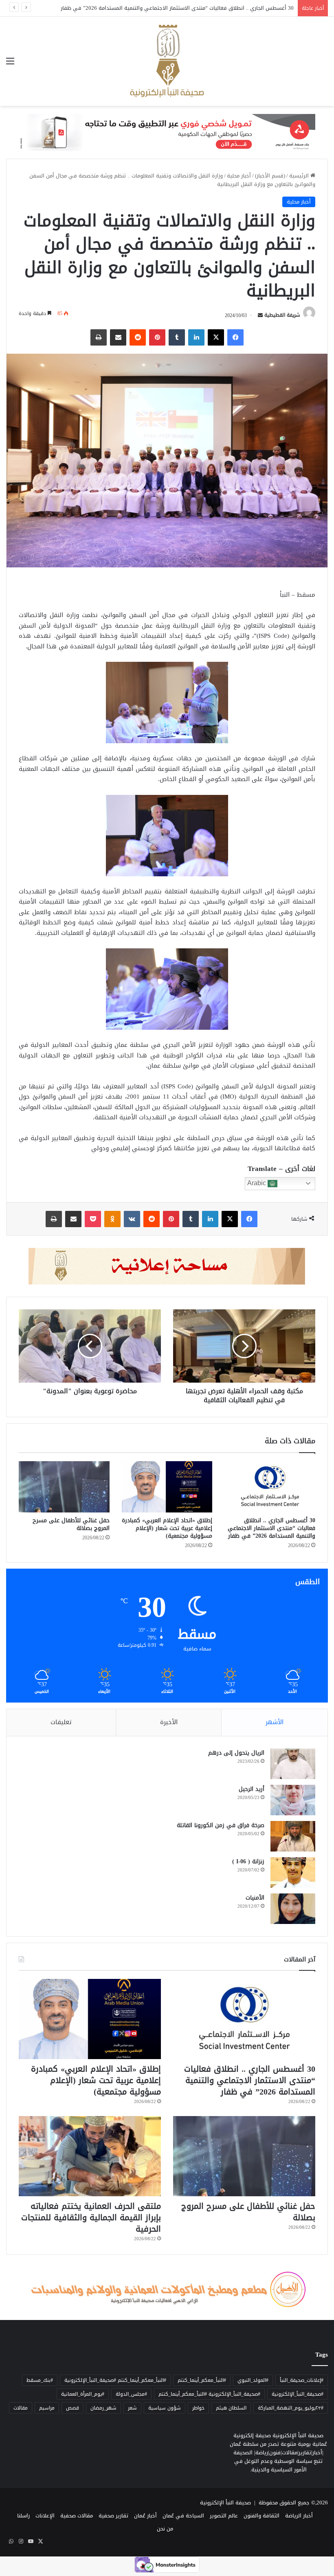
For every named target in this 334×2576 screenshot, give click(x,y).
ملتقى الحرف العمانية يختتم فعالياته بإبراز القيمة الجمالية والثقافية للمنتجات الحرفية (91, 2217)
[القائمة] (10, 64)
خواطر (198, 2408)
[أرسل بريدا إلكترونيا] (260, 315)
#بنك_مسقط (40, 2380)
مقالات (21, 2408)
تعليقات (61, 1722)
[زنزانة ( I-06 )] (293, 1872)
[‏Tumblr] (177, 337)
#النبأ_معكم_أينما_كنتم (202, 2380)
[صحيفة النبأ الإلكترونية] (167, 61)
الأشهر (275, 1722)
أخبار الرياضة (299, 2516)
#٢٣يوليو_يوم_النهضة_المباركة (291, 2408)
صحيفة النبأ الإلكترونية (225, 2503)
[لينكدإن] (196, 337)
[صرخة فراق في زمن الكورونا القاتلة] (293, 1836)
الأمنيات (255, 1898)
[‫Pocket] (93, 1219)
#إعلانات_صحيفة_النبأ (302, 2380)
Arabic (257, 1183)
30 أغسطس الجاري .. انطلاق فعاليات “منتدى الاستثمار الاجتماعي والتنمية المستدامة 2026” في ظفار (271, 1528)
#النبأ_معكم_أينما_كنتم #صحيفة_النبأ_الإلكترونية (115, 2380)
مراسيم (47, 2408)
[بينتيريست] (157, 337)
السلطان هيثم (231, 2408)
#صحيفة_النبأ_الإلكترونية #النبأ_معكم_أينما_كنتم (209, 2394)
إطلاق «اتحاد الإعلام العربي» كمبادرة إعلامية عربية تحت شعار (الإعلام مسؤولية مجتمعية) (192, 8)
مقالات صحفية (77, 2516)
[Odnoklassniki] (112, 1219)
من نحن (165, 2529)
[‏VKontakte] (132, 1219)
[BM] (167, 134)
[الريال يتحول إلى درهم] (293, 1764)
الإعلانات (45, 2516)
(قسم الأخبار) (270, 176)
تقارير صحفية (113, 2516)
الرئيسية (300, 176)
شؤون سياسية (165, 2408)
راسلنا (23, 2516)
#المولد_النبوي (253, 2380)
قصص (73, 2408)
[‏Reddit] (138, 337)
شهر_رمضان (103, 2408)
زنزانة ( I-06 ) (248, 1861)
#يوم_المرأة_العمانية (83, 2394)
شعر (132, 2408)
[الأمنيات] (293, 1909)
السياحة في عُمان (183, 2516)
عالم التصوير (224, 2516)
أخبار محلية (239, 176)
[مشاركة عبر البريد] (118, 337)
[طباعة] (99, 337)
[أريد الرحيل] (293, 1800)
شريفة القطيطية (282, 315)
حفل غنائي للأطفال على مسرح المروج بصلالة (71, 1524)
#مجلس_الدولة (131, 2394)
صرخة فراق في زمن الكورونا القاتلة (221, 1825)
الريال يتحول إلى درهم (236, 1753)
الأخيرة (169, 1722)
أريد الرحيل (252, 1789)
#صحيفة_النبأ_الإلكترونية (298, 2394)
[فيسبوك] (235, 337)
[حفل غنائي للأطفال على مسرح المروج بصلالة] (64, 1487)
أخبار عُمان (145, 2516)
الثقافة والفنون (261, 2516)
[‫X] (216, 337)
